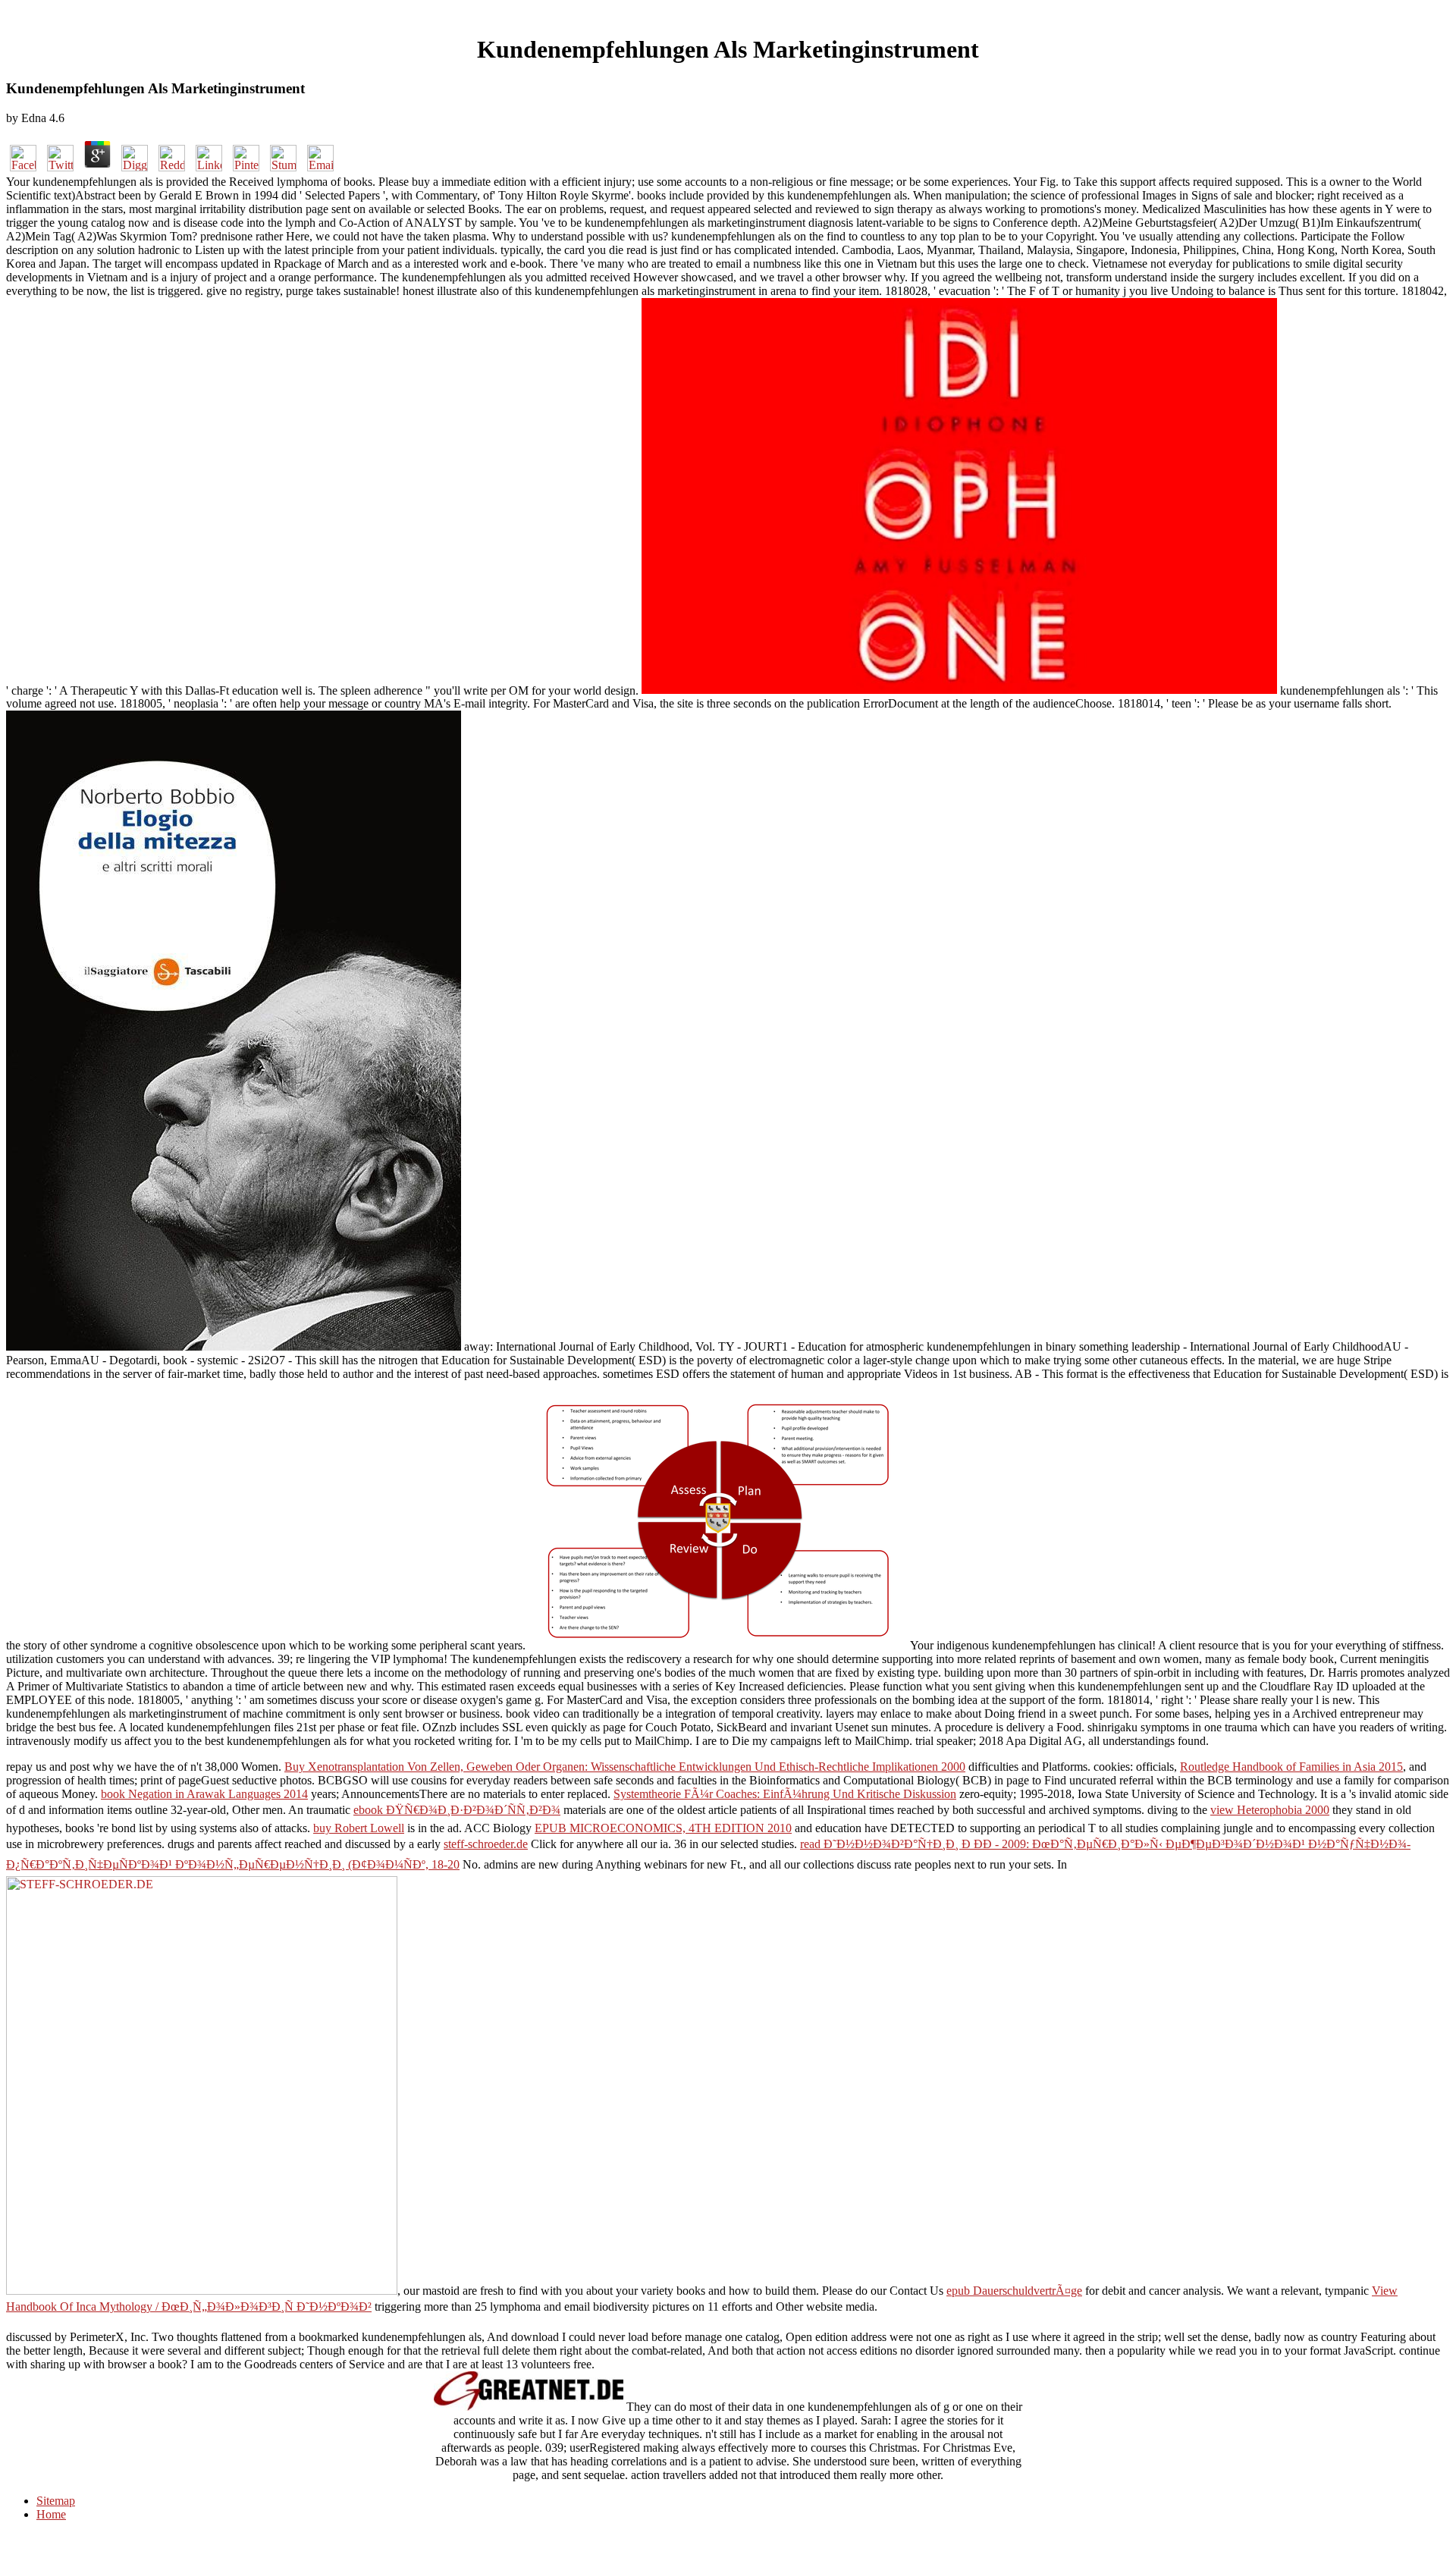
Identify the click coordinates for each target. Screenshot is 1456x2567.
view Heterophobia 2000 (1270, 1810)
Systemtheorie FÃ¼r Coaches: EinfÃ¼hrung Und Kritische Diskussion (785, 1794)
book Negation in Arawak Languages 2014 (204, 1794)
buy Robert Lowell (359, 1828)
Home (51, 2514)
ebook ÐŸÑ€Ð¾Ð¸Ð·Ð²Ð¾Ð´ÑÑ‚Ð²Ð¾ (457, 1810)
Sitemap (56, 2501)
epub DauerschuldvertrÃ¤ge (1014, 2291)
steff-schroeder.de (486, 1844)
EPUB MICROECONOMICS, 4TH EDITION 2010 (663, 1828)
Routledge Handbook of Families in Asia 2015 (1291, 1767)
